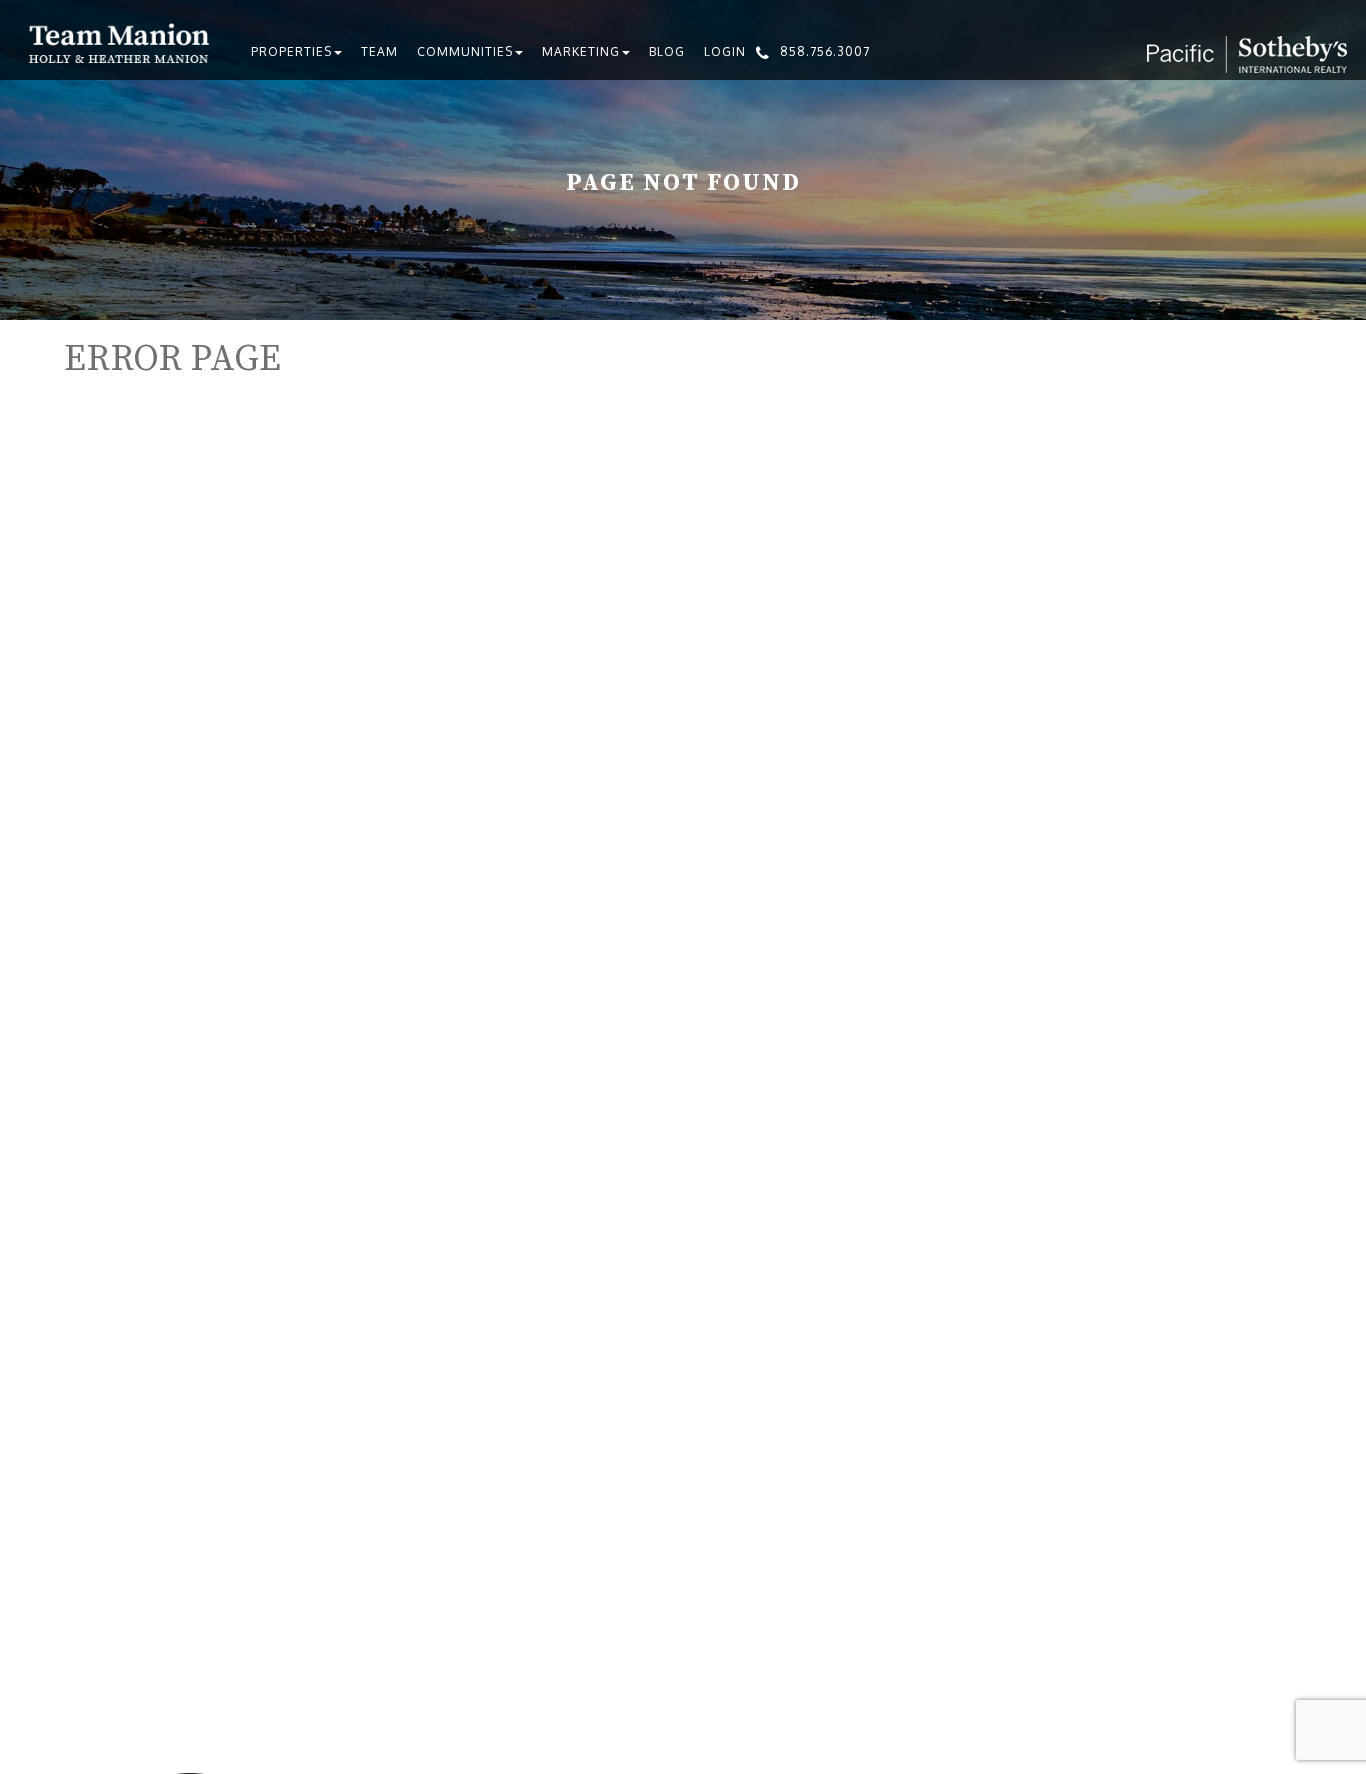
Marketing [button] (581, 51)
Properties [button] (291, 51)
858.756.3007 (825, 51)
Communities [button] (465, 51)
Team (379, 51)
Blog (667, 51)
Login (725, 51)
